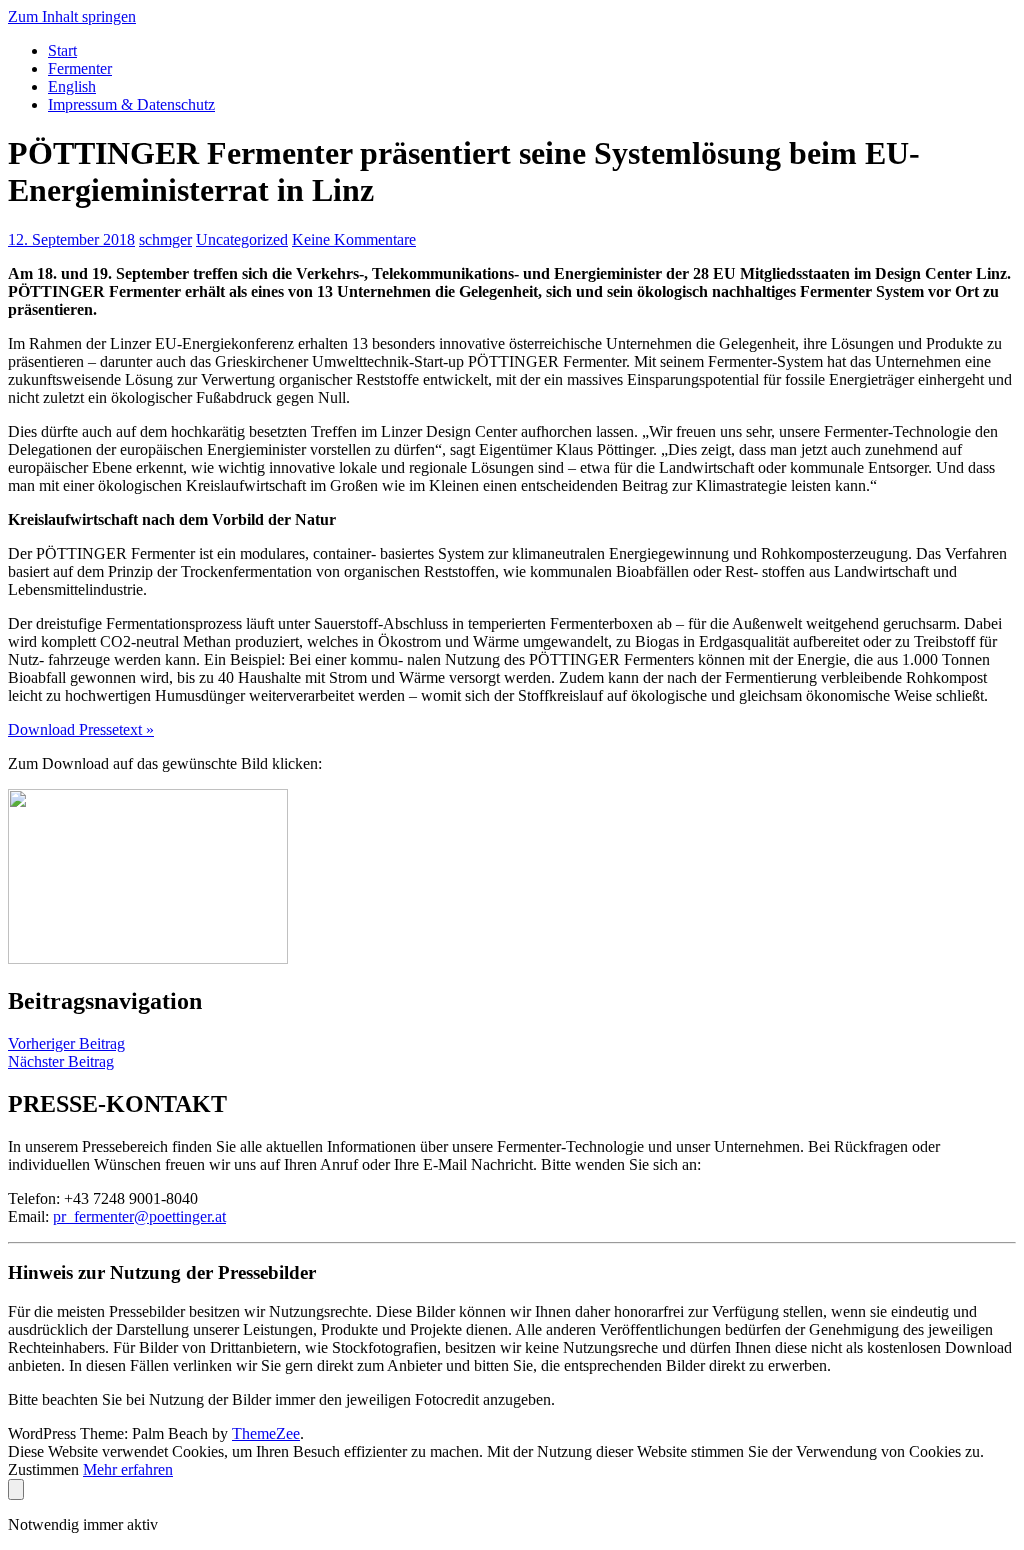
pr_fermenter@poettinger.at (139, 1216)
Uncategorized (242, 239)
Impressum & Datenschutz (131, 104)
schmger (165, 239)
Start (62, 50)
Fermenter (80, 68)
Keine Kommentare (354, 239)
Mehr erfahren (128, 1469)
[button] (81, 729)
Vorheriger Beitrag (66, 1043)
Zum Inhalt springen (72, 16)
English (72, 86)
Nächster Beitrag (61, 1061)
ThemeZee (266, 1433)
